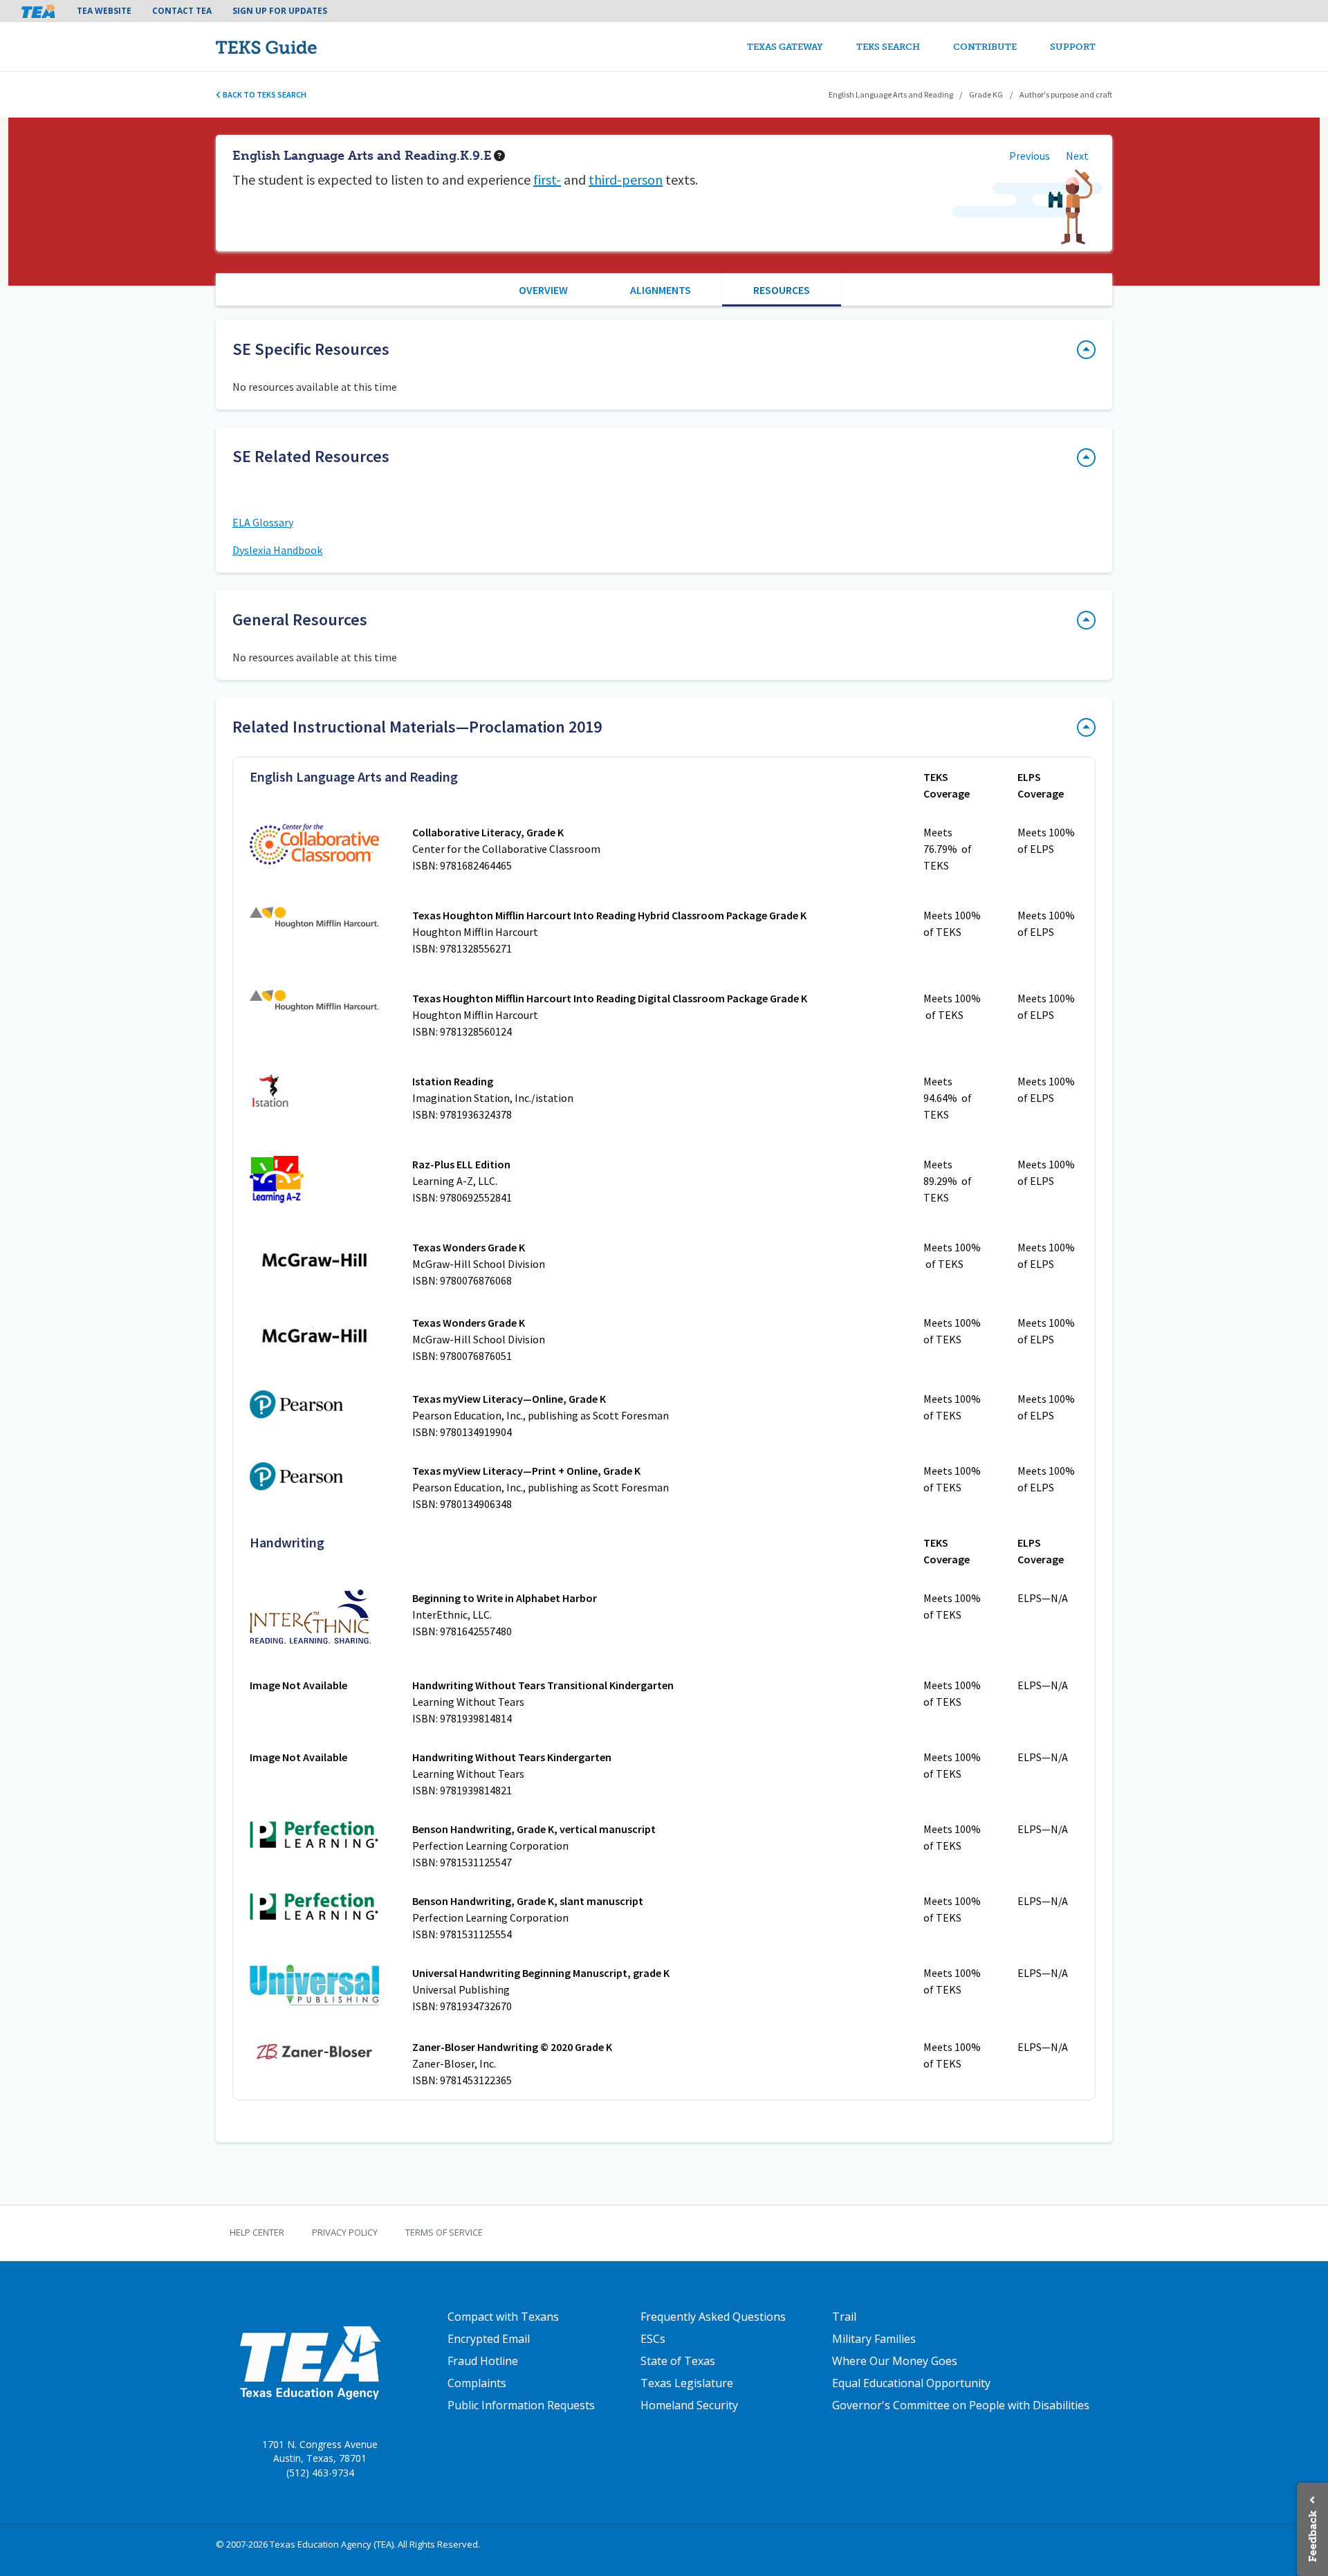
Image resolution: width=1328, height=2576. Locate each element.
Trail (844, 2317)
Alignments (661, 290)
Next (1077, 156)
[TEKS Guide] (296, 47)
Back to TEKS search (264, 94)
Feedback (1312, 2536)
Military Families (874, 2339)
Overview (543, 290)
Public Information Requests (521, 2405)
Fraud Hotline (483, 2361)
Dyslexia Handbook (277, 550)
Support (1073, 47)
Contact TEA (182, 11)
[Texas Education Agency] (310, 2362)
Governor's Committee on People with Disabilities (961, 2405)
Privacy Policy (345, 2232)
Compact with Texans (503, 2317)
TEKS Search (888, 47)
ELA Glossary (263, 522)
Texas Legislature (687, 2383)
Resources (782, 290)
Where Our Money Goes (895, 2361)
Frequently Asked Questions (713, 2317)
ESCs (653, 2339)
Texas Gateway (785, 47)
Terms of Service (444, 2232)
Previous (1030, 156)
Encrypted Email (489, 2339)
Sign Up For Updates (280, 11)
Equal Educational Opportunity (911, 2383)
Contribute (985, 47)
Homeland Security (689, 2405)
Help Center (257, 2232)
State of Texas (678, 2361)
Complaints (477, 2383)
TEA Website (104, 11)
